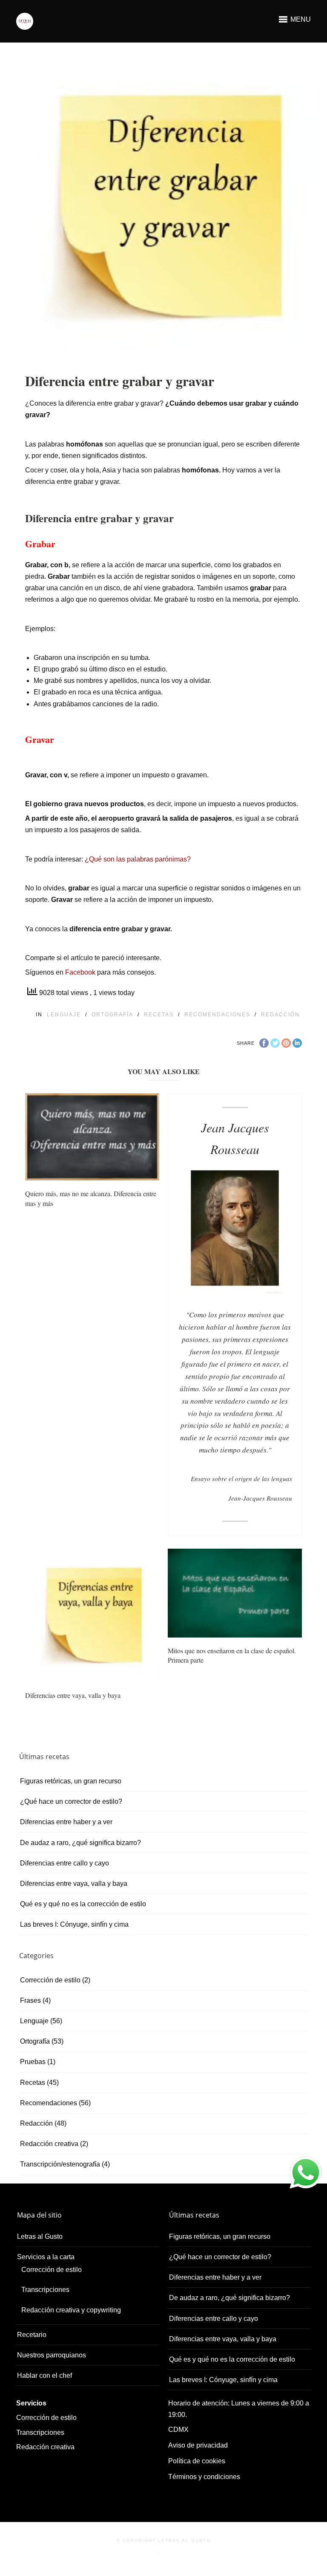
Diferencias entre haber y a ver (66, 1822)
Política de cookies (197, 2461)
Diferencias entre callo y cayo (65, 1863)
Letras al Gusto (40, 2236)
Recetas (159, 1015)
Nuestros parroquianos (52, 2355)
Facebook (80, 972)
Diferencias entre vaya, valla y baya (73, 1695)
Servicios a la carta (46, 2257)
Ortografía (112, 1015)
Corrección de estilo (50, 1980)
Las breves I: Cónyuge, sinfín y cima (74, 1924)
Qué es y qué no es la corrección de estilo (83, 1904)
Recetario (32, 2335)
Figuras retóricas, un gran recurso (71, 1781)
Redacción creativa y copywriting (71, 2310)
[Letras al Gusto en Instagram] (169, 2554)
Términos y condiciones (204, 2477)
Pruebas (33, 2062)
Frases (30, 2000)
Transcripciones (45, 2290)
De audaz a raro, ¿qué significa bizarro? (80, 1843)
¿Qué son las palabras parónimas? (138, 859)
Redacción (280, 1015)
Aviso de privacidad (198, 2445)
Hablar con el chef (44, 2376)
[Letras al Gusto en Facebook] (157, 2554)
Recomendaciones (217, 1015)
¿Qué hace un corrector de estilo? (71, 1801)
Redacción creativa (49, 2144)
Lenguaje (64, 1015)
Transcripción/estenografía (60, 2164)
